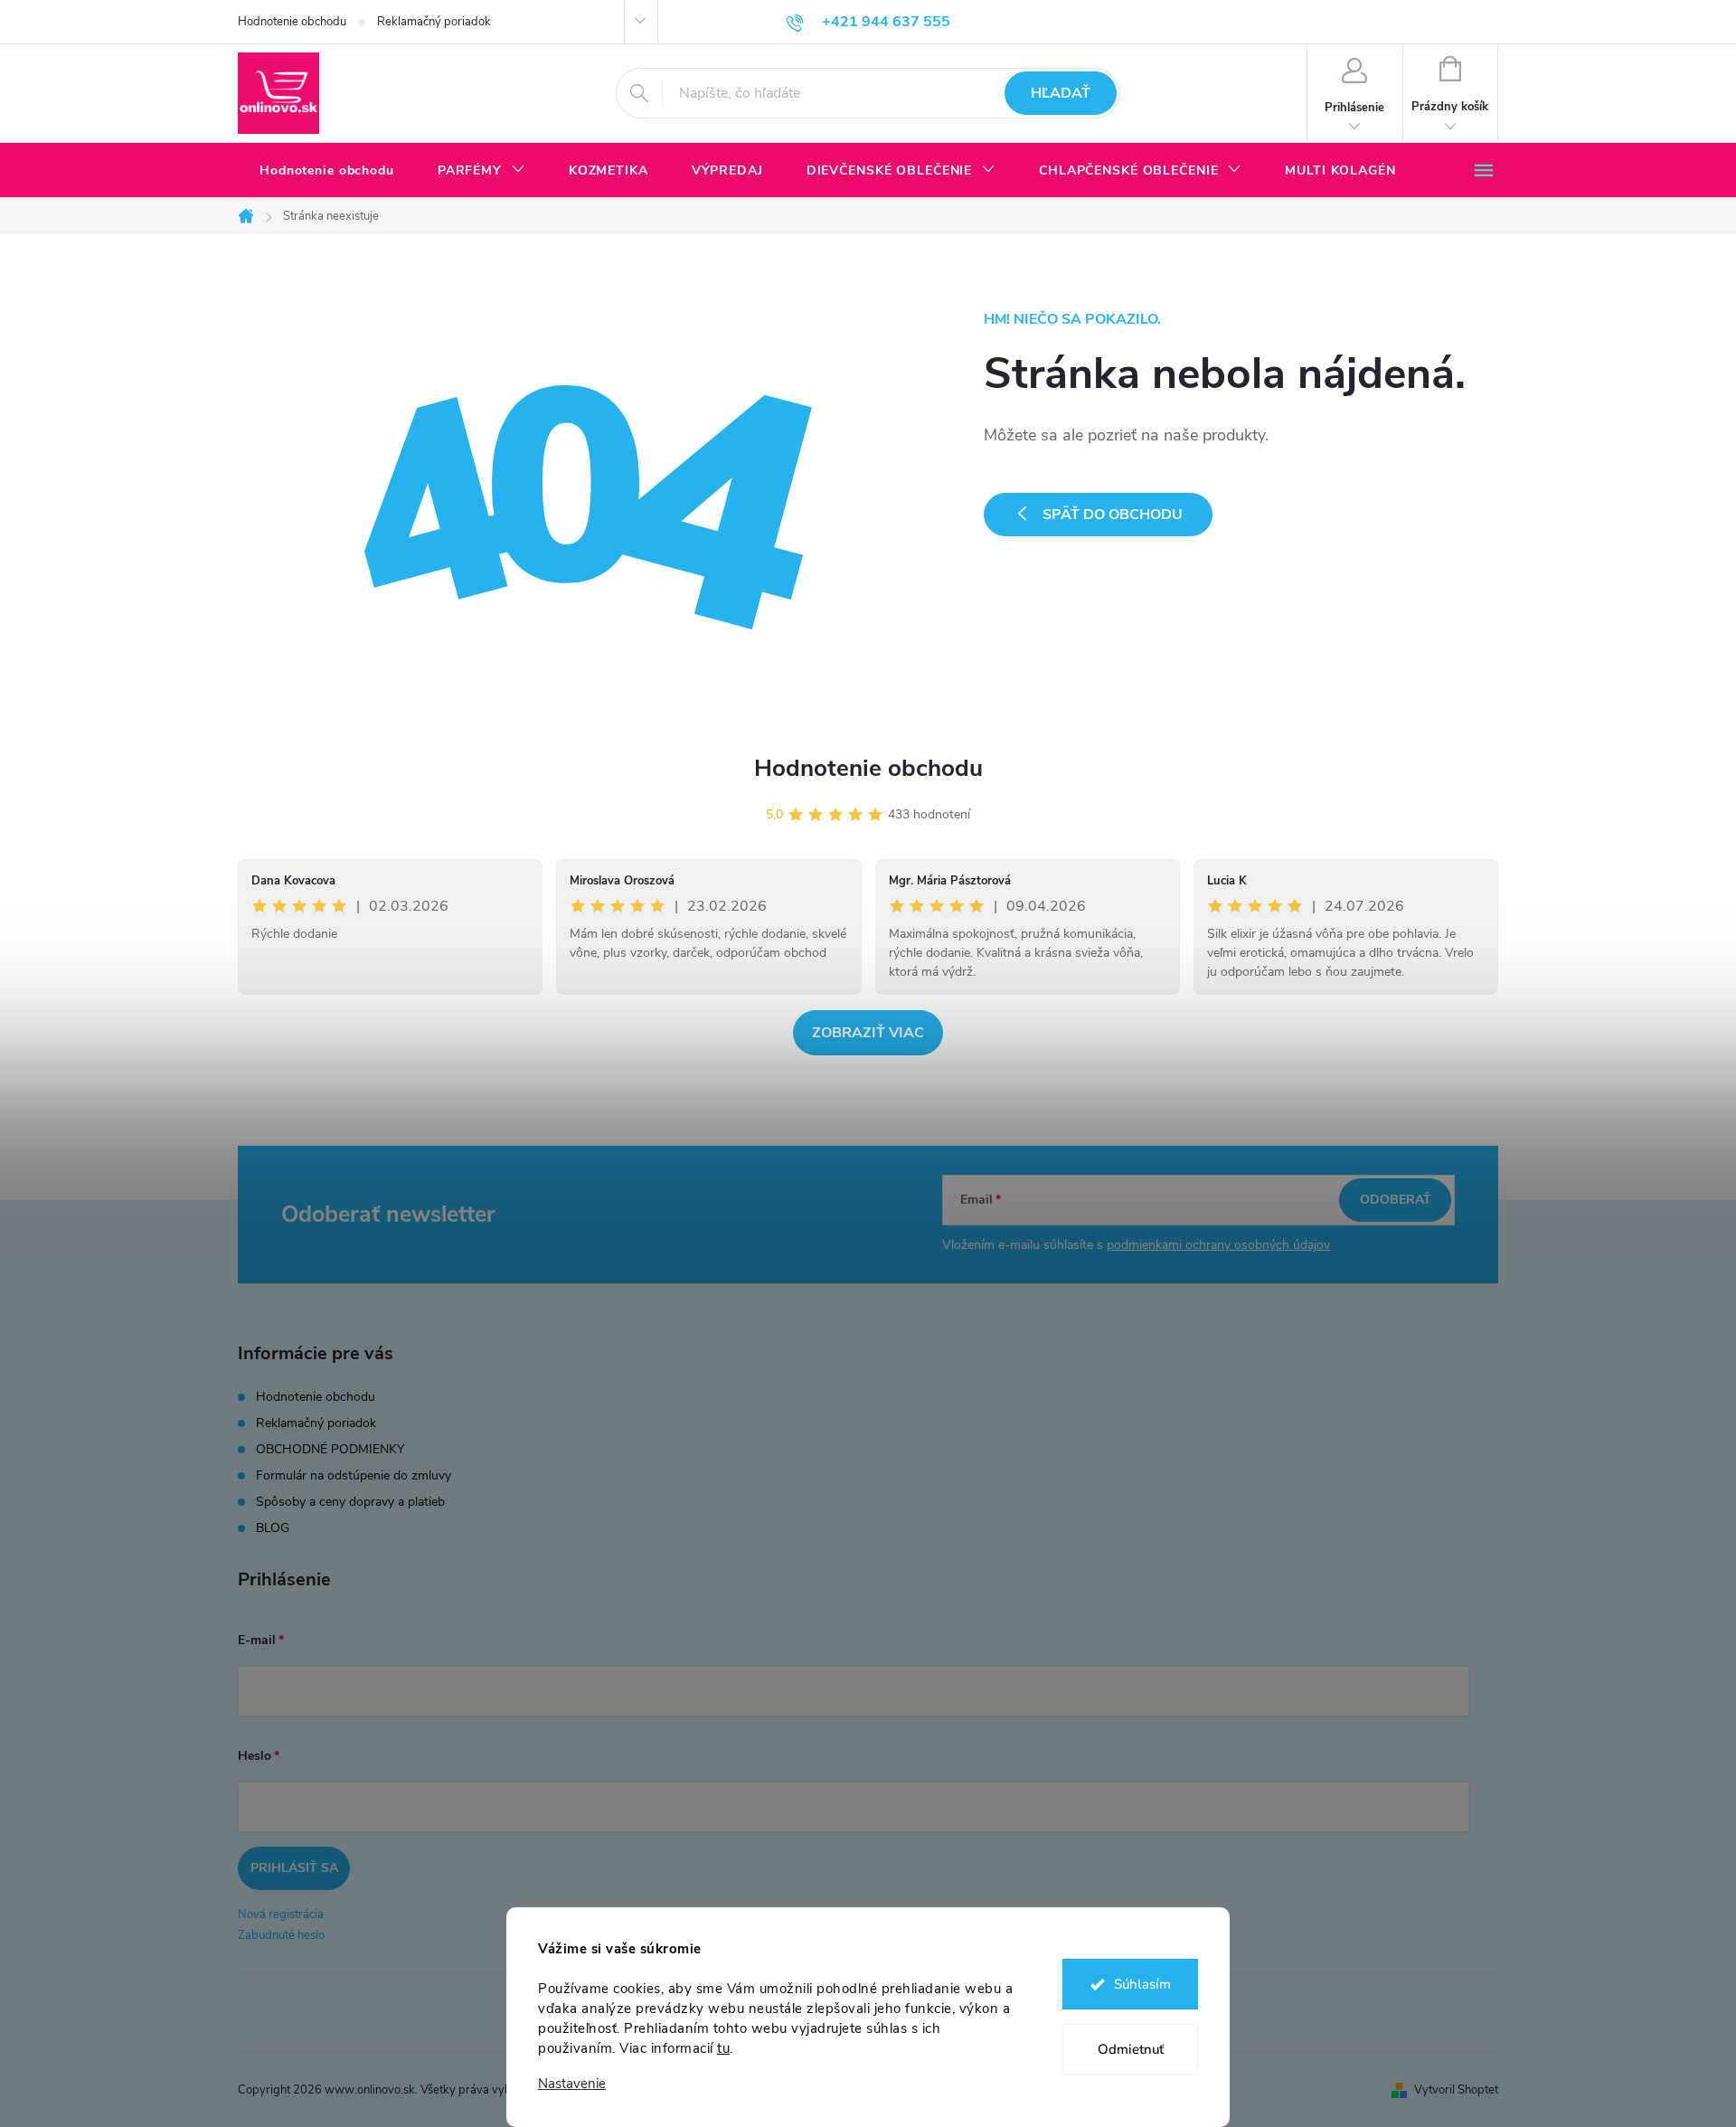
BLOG (273, 1528)
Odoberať (1396, 1200)
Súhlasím (1142, 1984)
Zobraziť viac (868, 1033)
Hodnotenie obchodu (292, 22)
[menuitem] (327, 171)
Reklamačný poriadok (434, 22)
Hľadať (1061, 93)
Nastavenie (572, 2084)
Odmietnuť (1131, 2049)
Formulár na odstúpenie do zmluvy (354, 1475)
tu (723, 2048)
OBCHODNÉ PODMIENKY (330, 1449)
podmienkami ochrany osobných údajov (1218, 1245)
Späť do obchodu (1113, 515)
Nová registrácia (281, 1914)
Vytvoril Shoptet (1456, 2090)
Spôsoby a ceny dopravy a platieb (350, 1502)
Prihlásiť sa (294, 1868)
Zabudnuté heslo (281, 1935)
